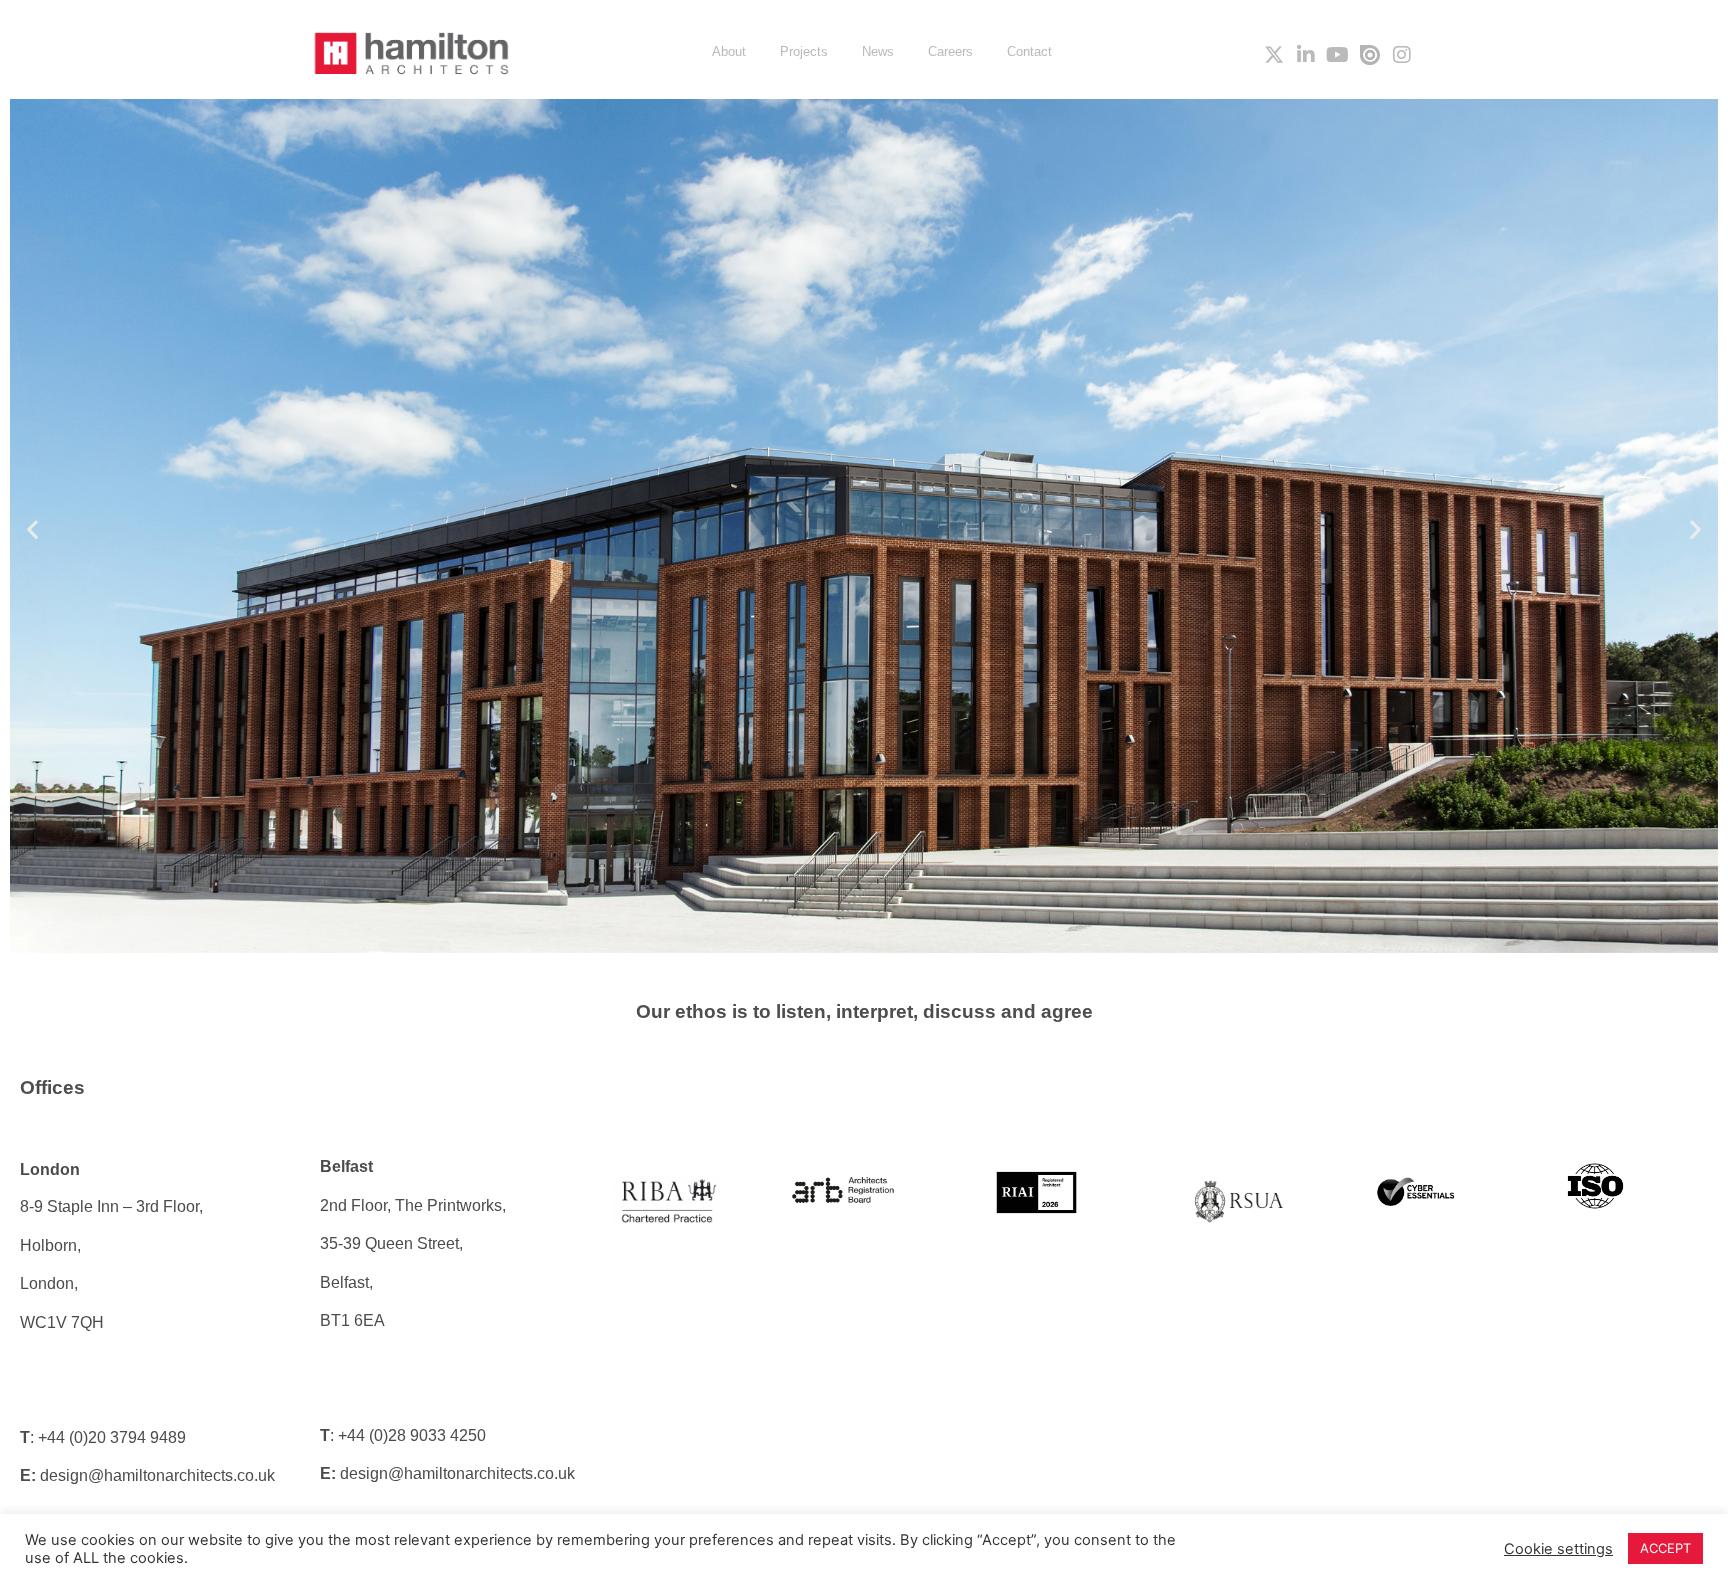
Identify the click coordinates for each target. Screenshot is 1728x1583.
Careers (950, 51)
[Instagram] (1402, 55)
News (878, 51)
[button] (32, 529)
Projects (804, 51)
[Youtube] (1338, 55)
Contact (1029, 51)
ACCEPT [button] (1665, 1548)
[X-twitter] (1274, 55)
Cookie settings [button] (1558, 1549)
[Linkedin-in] (1306, 55)
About (729, 51)
